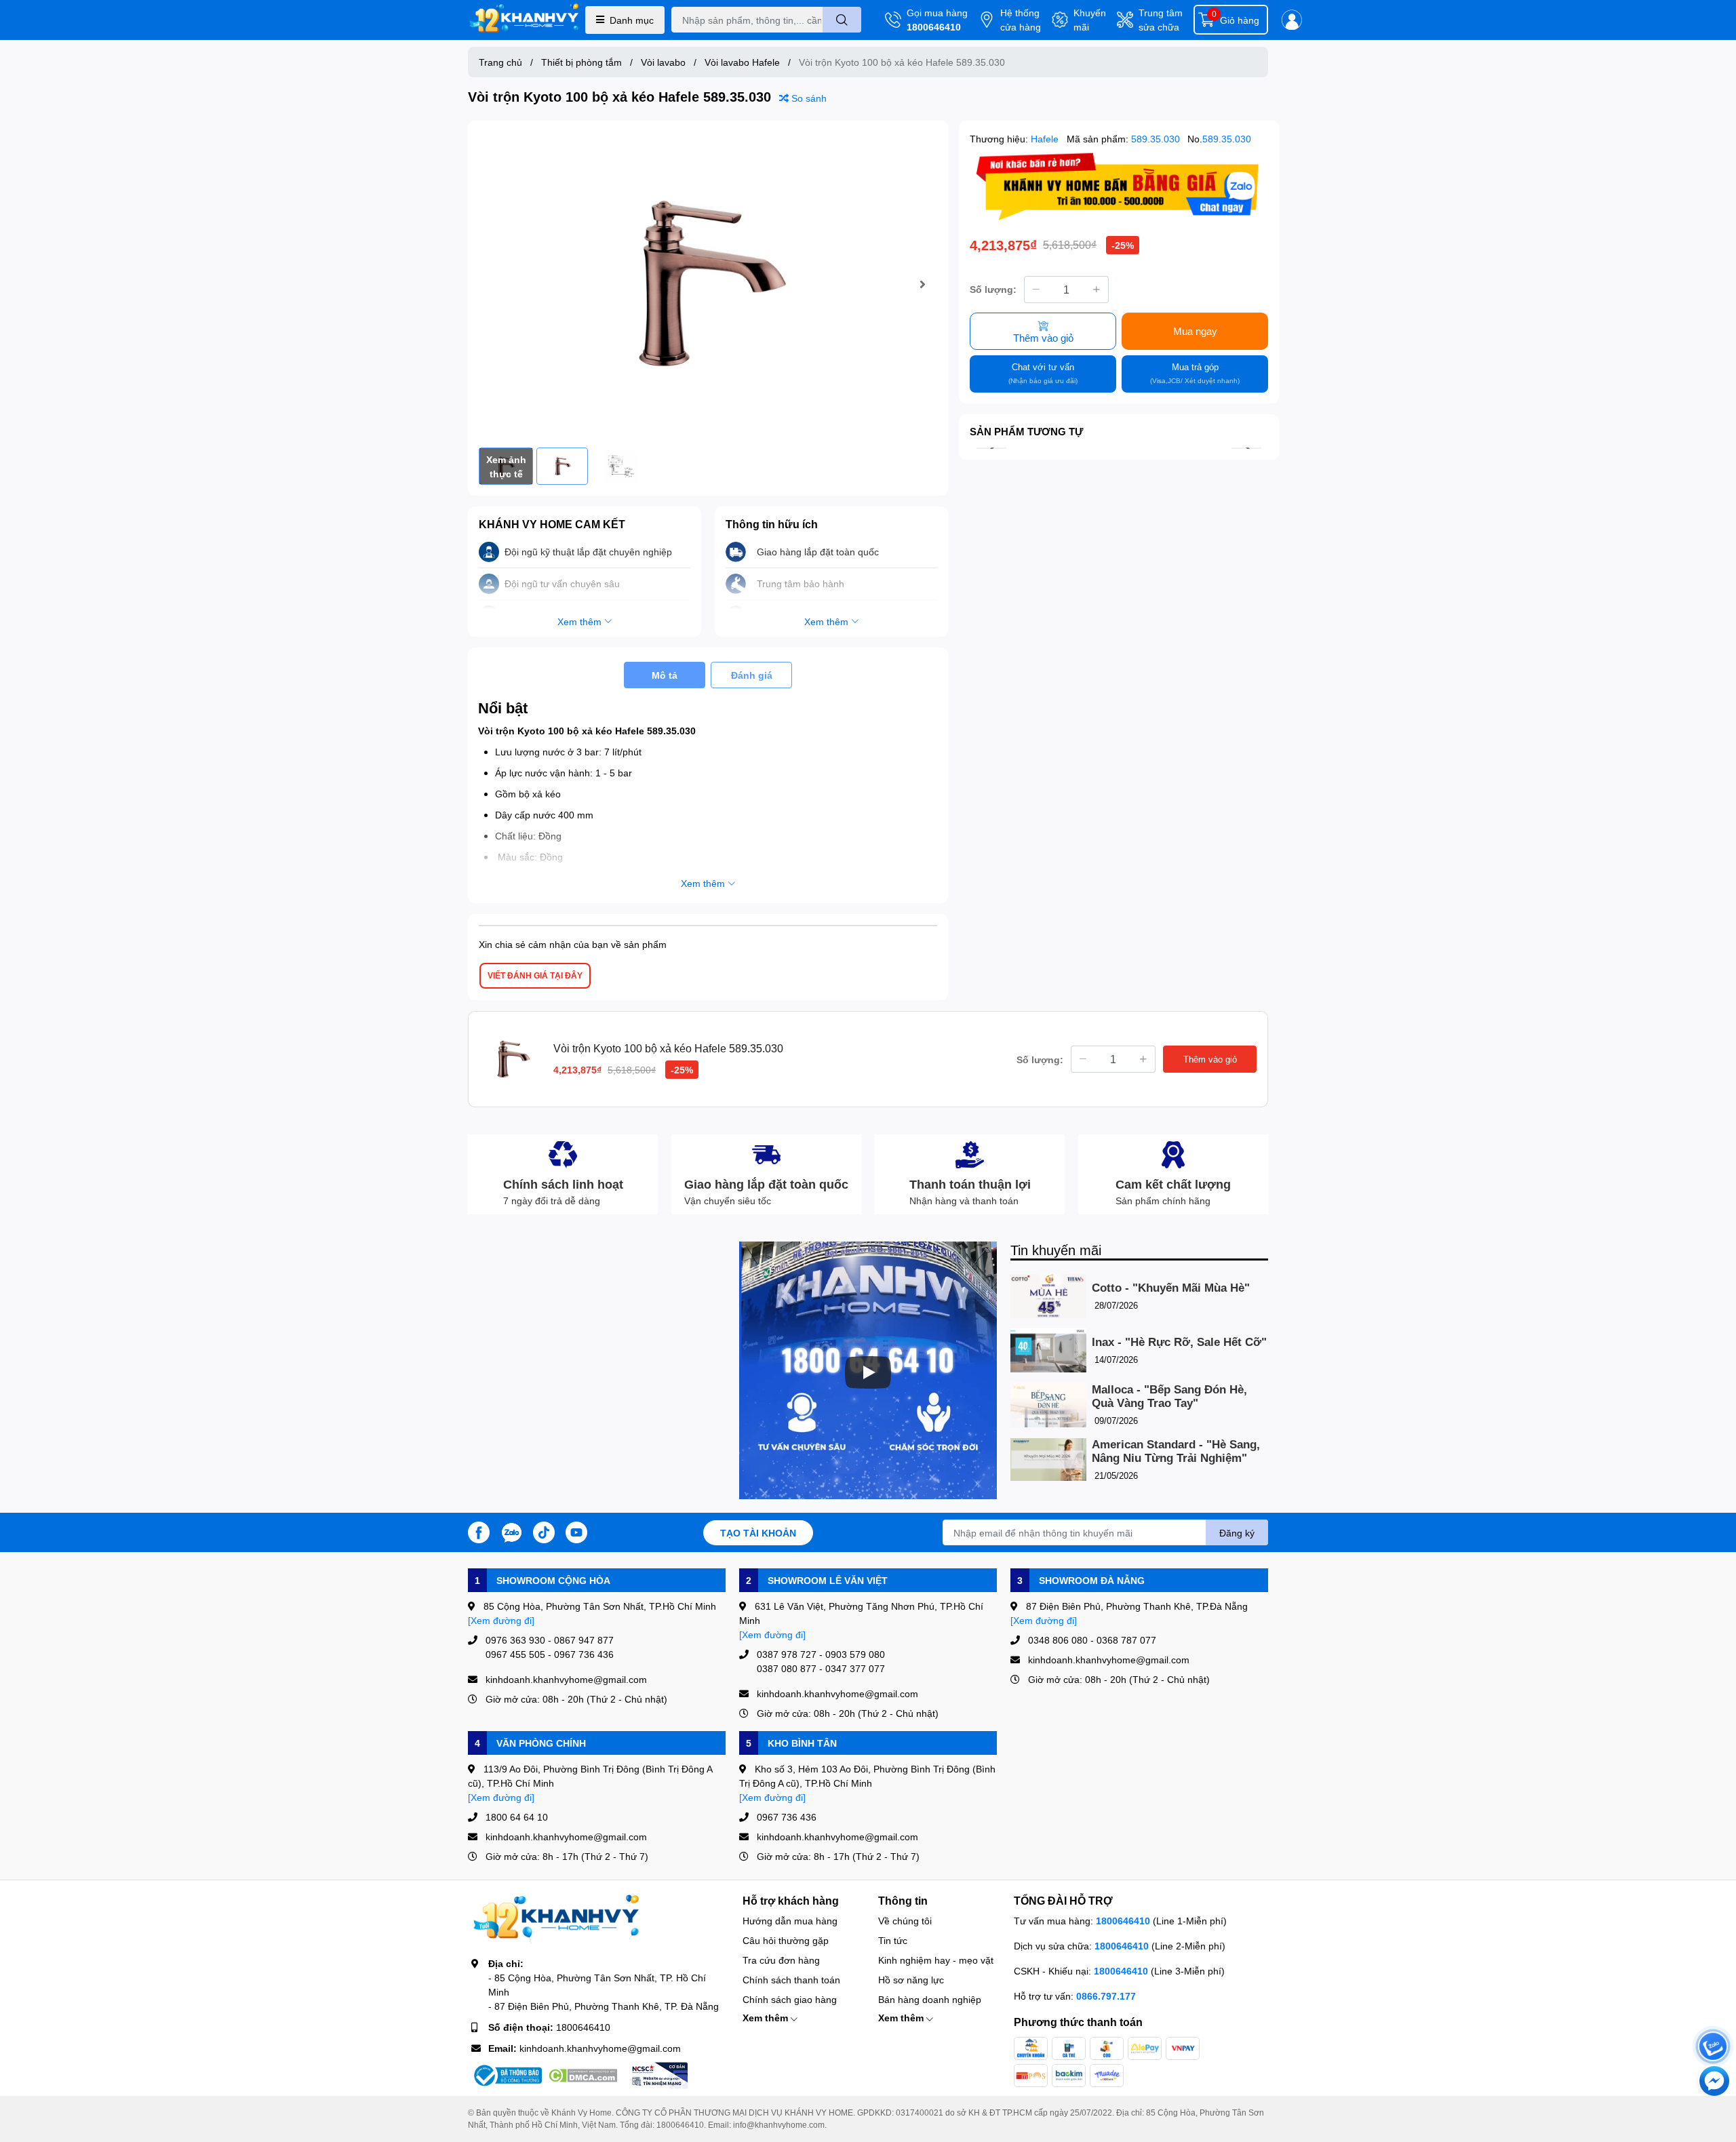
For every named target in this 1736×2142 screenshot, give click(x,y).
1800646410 (934, 27)
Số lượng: (993, 289)
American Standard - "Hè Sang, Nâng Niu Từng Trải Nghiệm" (1176, 1451)
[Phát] (868, 1372)
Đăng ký (1237, 1533)
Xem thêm (767, 2018)
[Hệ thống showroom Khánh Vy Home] (524, 20)
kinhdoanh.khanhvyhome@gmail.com (600, 2048)
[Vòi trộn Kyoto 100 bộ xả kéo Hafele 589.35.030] (708, 284)
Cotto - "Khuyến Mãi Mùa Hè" (1171, 1288)
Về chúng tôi (905, 1921)
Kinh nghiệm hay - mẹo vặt (936, 1960)
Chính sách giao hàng (790, 1999)
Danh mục (632, 20)
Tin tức (893, 1940)
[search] (842, 20)
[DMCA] (583, 2076)
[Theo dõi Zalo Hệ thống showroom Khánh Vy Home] (511, 1531)
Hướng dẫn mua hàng (790, 1921)
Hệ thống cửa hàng (1021, 20)
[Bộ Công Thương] (507, 2076)
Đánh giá (752, 675)
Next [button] (922, 284)
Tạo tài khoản (758, 1533)
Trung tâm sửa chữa (1161, 20)
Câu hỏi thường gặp (786, 1940)
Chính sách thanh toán (791, 1980)
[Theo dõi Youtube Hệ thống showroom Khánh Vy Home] (576, 1531)
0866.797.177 (1106, 1996)
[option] (708, 284)
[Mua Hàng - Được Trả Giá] (1119, 187)
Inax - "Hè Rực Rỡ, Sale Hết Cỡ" (1179, 1342)
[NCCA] (658, 2076)
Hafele (1046, 139)
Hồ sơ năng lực (911, 1980)
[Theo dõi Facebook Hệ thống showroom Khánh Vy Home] (479, 1531)
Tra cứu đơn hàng (781, 1960)
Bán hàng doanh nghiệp (930, 1999)
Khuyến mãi (1090, 20)
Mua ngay (1195, 331)
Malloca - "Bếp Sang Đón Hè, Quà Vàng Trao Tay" (1169, 1396)
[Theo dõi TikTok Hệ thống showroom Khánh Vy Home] (544, 1531)
